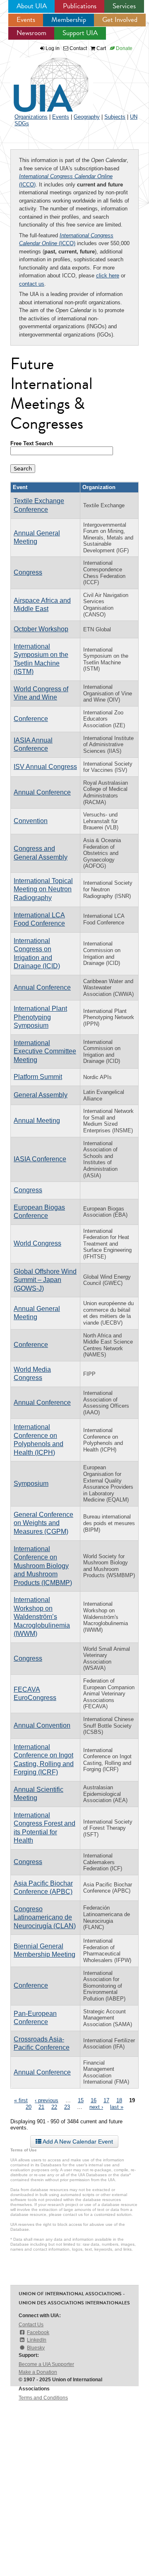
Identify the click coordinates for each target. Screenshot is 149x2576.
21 (41, 2107)
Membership (69, 20)
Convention (31, 821)
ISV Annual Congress (45, 767)
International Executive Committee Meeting (45, 1051)
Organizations (31, 117)
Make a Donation (38, 2372)
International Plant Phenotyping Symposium (40, 1017)
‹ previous (47, 2100)
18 (119, 2100)
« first (21, 2100)
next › (96, 2107)
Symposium (31, 1484)
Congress (28, 572)
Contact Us (31, 2325)
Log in (53, 48)
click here (108, 276)
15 (81, 2100)
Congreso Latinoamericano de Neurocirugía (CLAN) (45, 1917)
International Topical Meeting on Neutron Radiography (43, 889)
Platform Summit (38, 1077)
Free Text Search (32, 443)
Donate (124, 48)
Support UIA (80, 33)
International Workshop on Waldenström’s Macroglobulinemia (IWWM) (42, 1617)
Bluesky (36, 2348)
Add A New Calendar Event (77, 2141)
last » (117, 2107)
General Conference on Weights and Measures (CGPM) (43, 1523)
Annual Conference (42, 792)
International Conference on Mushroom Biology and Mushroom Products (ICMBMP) (43, 1566)
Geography (87, 117)
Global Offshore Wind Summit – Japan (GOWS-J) (45, 1280)
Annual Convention (42, 1725)
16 (94, 2100)
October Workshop (41, 629)
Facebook (38, 2332)
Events (26, 20)
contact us (32, 284)
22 (54, 2107)
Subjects (115, 117)
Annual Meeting (37, 1121)
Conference (31, 719)
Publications (80, 6)
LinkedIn (37, 2340)
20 (29, 2107)
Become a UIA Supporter (46, 2364)
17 (106, 2100)
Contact (78, 48)
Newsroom (31, 33)
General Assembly (41, 1095)
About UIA (32, 6)
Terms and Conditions (43, 2398)
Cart (101, 48)
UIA (41, 80)
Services (124, 6)
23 (67, 2107)
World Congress (37, 1243)
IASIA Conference (40, 1159)
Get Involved (120, 20)
